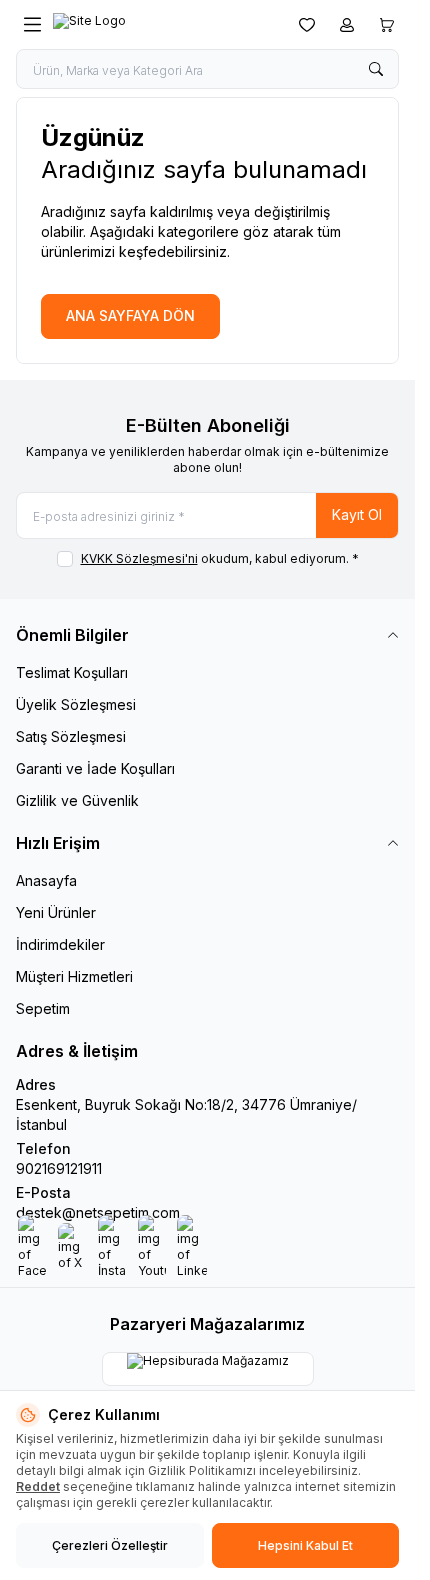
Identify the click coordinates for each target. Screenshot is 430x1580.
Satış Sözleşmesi (71, 736)
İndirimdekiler (60, 944)
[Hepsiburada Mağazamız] (208, 1369)
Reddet (38, 1486)
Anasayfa (46, 880)
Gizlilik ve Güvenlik (77, 800)
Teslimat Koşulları (72, 672)
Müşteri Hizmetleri (74, 976)
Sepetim (43, 1008)
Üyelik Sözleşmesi (76, 704)
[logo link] (149, 25)
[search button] (376, 69)
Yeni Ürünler (56, 912)
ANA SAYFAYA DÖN (130, 315)
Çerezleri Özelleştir (110, 1545)
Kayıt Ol (357, 514)
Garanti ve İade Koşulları (95, 768)
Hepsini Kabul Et (305, 1545)
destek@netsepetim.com (98, 1212)
